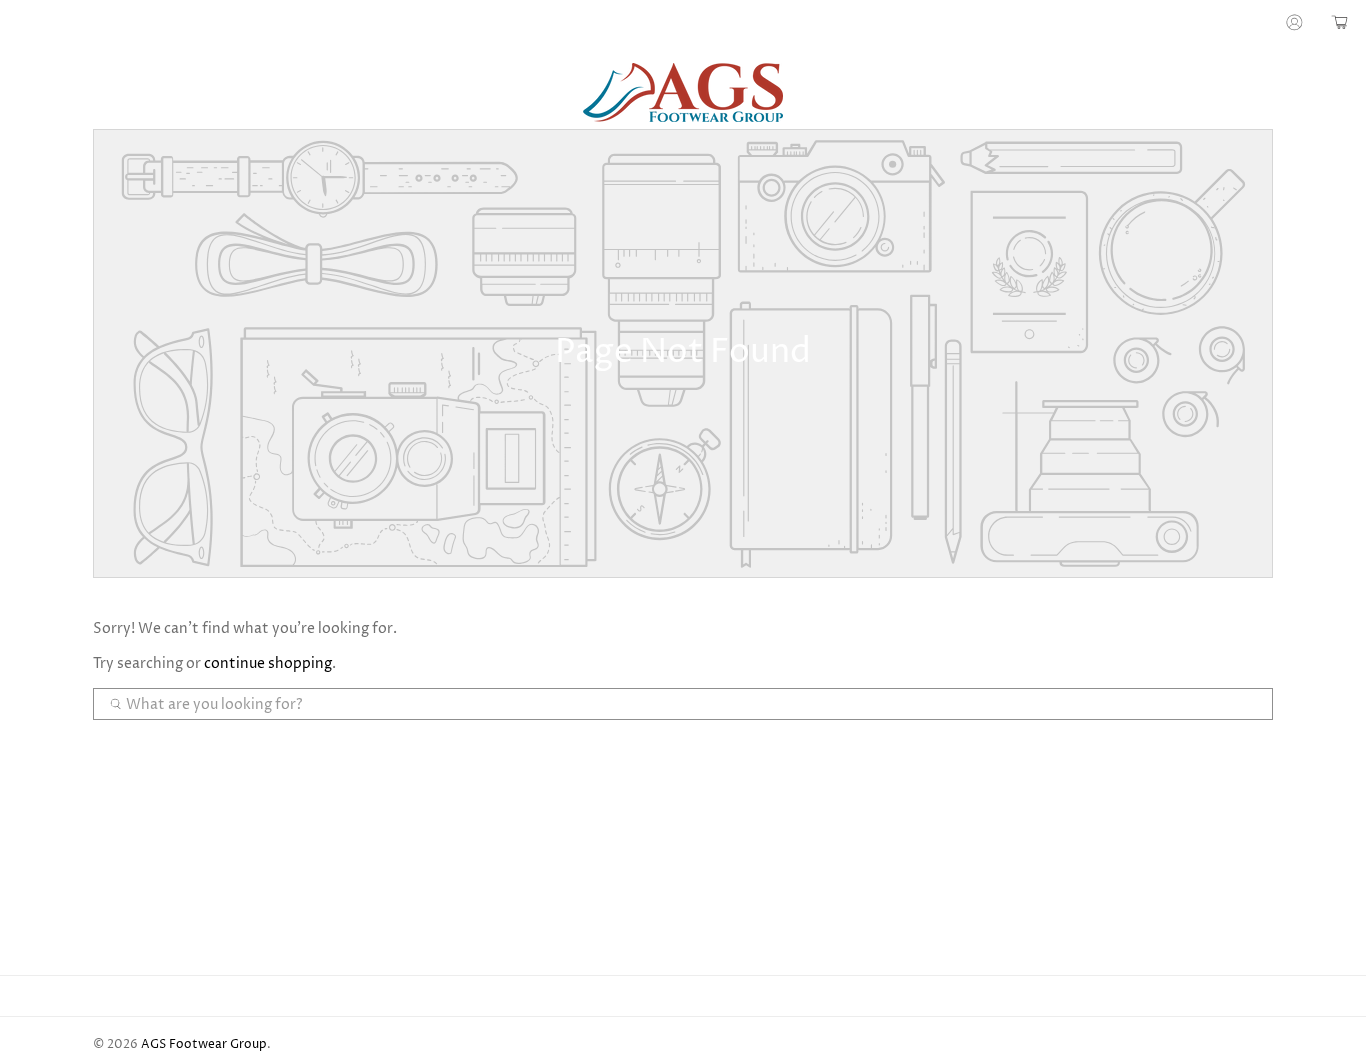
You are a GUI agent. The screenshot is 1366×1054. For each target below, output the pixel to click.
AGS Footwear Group (204, 1045)
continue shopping (268, 663)
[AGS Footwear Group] (683, 92)
